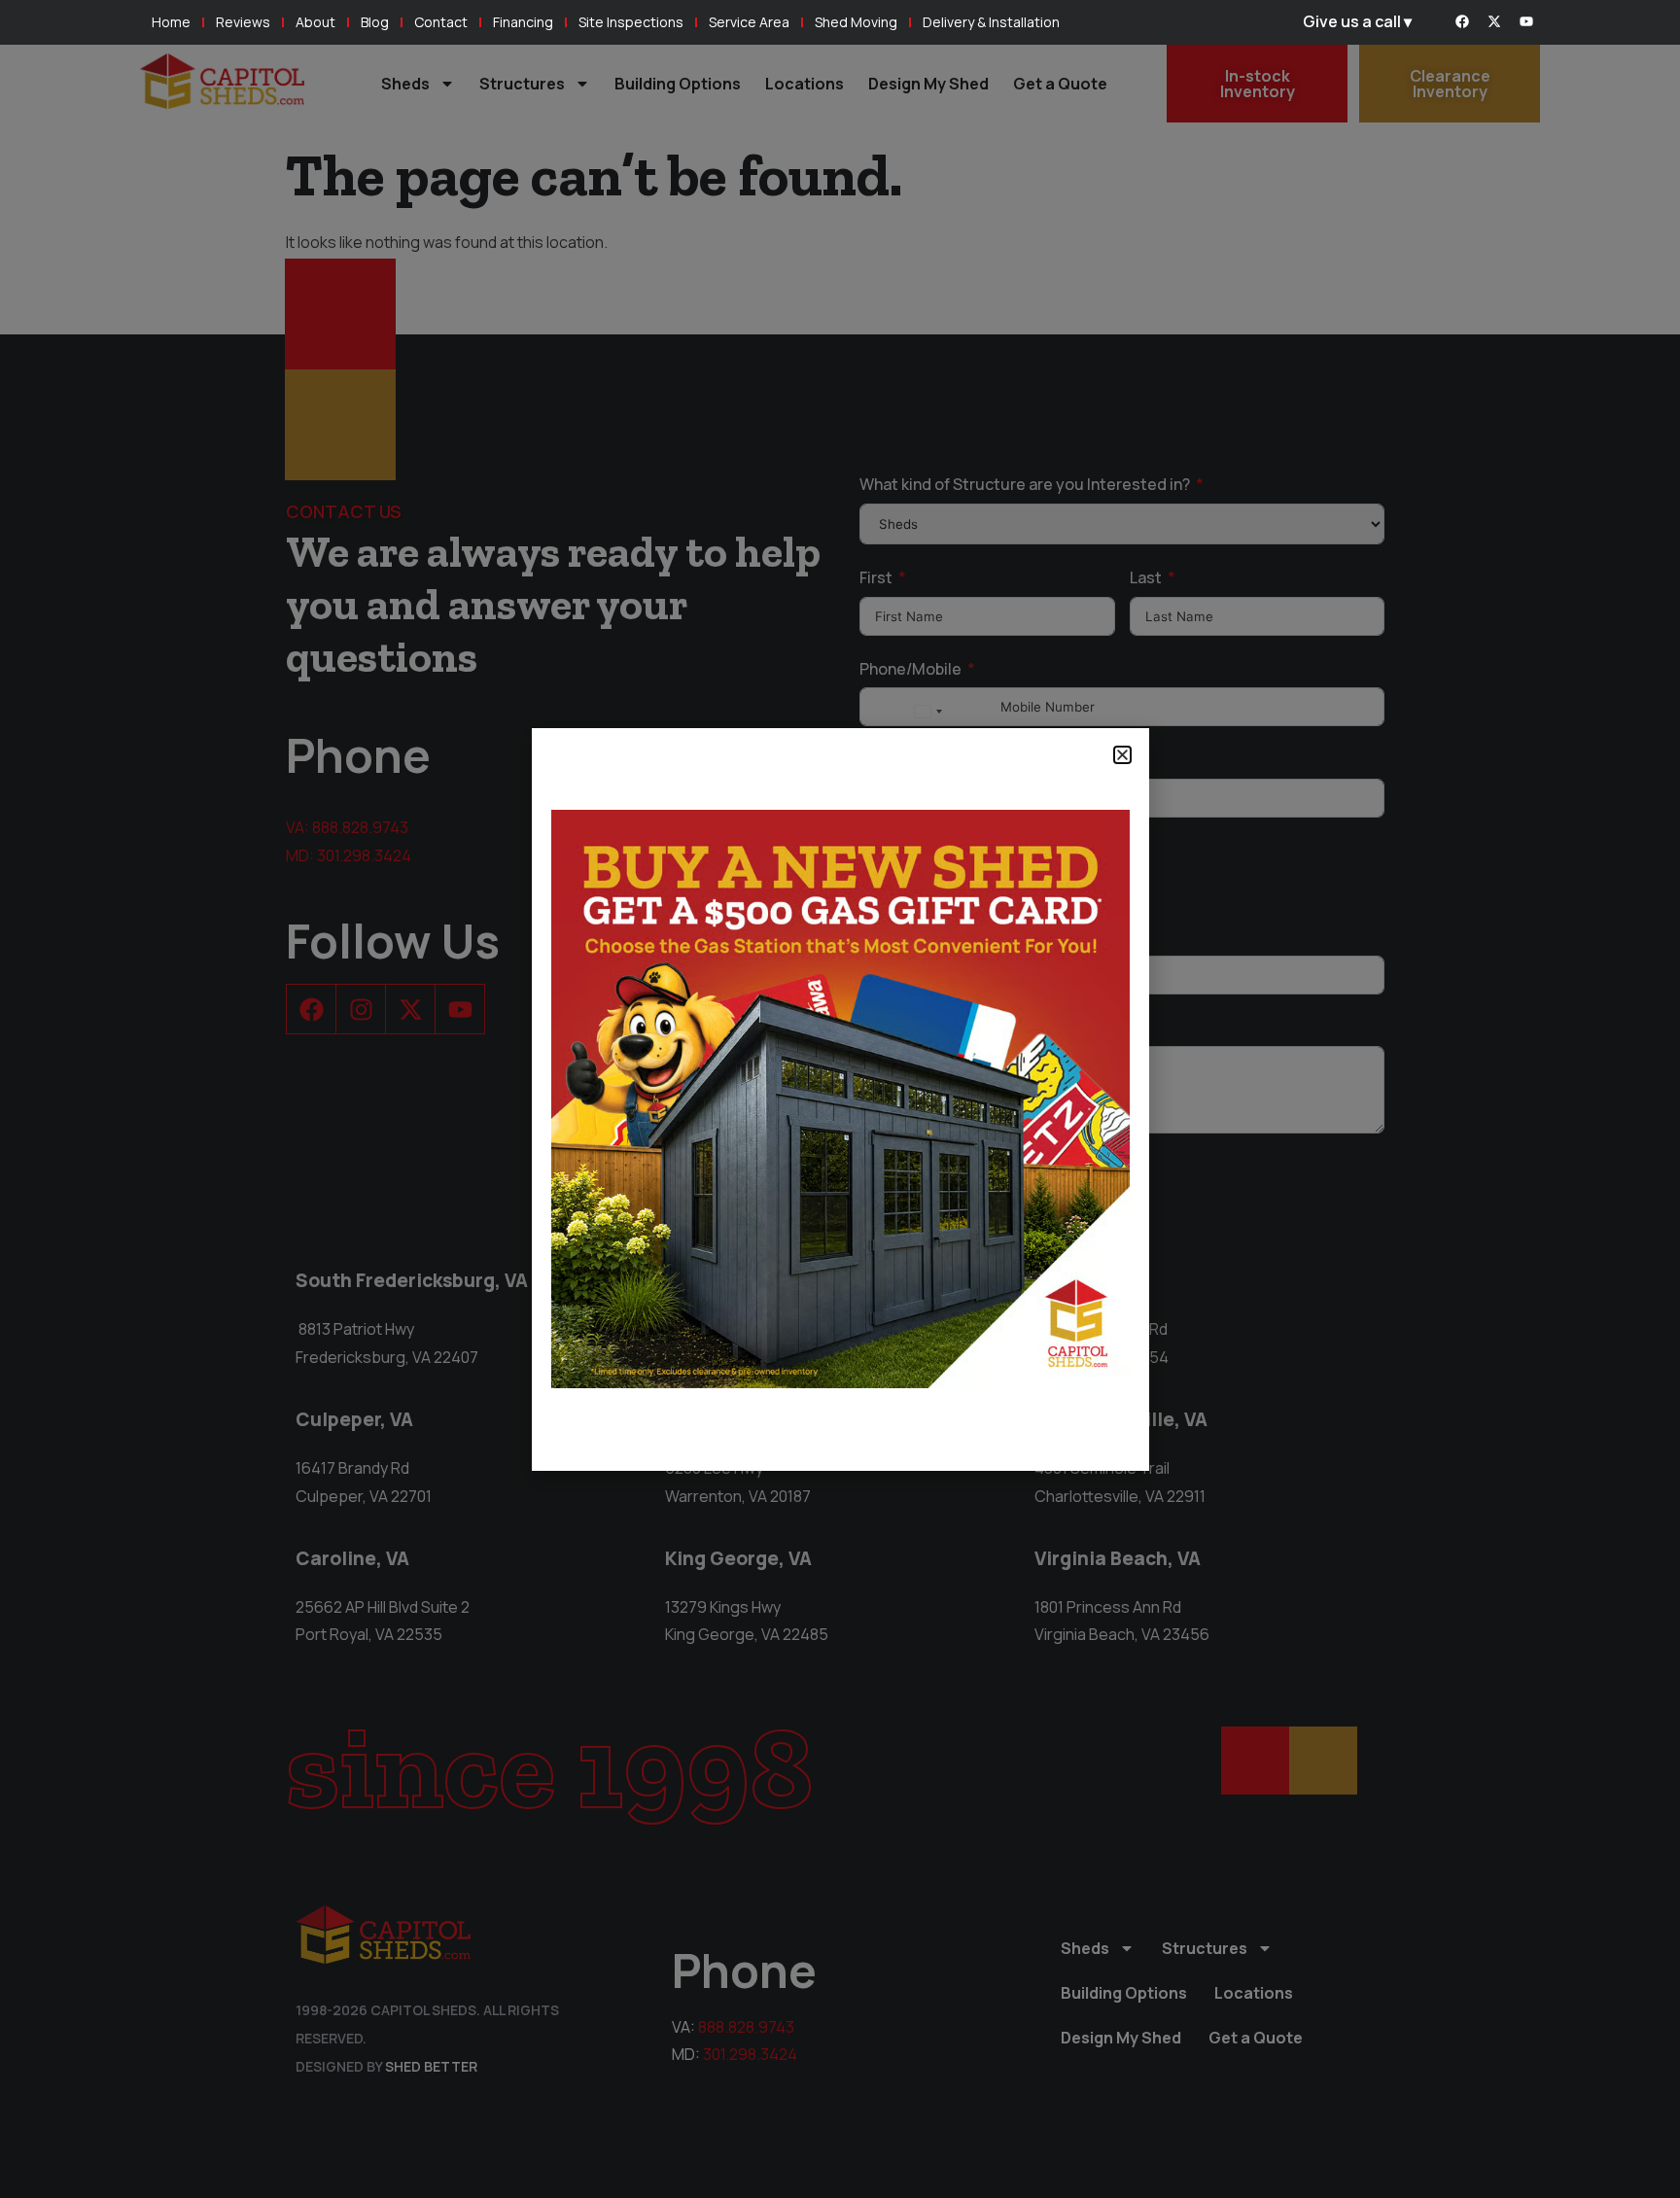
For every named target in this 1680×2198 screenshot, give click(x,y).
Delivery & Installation (991, 22)
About (315, 22)
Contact (441, 22)
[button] (1122, 755)
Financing (523, 22)
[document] (840, 1099)
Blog (375, 22)
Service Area (749, 22)
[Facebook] (1462, 21)
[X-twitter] (1494, 21)
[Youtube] (1526, 21)
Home (171, 22)
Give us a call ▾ (1357, 21)
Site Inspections (631, 22)
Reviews (243, 22)
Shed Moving (856, 22)
